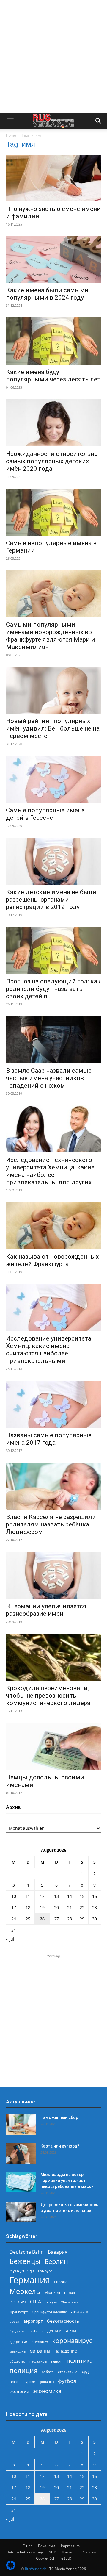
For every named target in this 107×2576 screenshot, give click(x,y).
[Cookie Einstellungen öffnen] (11, 2568)
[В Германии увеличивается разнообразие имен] (53, 1575)
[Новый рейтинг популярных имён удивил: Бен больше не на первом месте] (53, 690)
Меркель (25, 2291)
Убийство (69, 2302)
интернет (40, 2342)
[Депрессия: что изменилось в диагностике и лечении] (21, 2212)
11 (28, 1896)
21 (70, 1908)
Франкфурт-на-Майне (49, 2312)
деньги (54, 2331)
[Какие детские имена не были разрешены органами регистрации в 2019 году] (53, 861)
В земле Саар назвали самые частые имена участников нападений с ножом (49, 1078)
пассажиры (38, 2361)
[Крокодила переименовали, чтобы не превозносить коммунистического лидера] (53, 1657)
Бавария (58, 2252)
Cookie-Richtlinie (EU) (54, 2558)
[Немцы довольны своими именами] (53, 1746)
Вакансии (47, 2546)
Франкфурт (19, 2312)
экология (19, 2391)
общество (17, 2361)
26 (42, 1919)
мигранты (40, 2351)
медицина (18, 2351)
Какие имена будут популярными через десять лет (53, 376)
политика (80, 2360)
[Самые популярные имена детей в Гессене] (53, 779)
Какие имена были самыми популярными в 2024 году (47, 294)
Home (11, 135)
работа (48, 2372)
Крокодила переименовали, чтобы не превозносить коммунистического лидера (48, 1696)
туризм (30, 2382)
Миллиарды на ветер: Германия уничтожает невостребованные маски (67, 2181)
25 (28, 1919)
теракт (15, 2382)
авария (80, 2311)
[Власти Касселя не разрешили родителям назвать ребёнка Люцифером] (53, 1486)
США (36, 2302)
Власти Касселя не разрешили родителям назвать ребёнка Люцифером (51, 1524)
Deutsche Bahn (27, 2252)
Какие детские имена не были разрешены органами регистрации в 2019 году (51, 900)
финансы (47, 2382)
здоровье (18, 2342)
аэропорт (33, 2321)
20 (56, 1908)
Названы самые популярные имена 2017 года (49, 1439)
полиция (23, 2371)
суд (85, 2371)
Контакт (69, 2552)
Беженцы (25, 2261)
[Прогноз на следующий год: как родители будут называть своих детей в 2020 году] (53, 950)
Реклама (89, 2552)
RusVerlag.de (36, 2569)
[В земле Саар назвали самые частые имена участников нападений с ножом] (53, 1040)
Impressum (70, 2546)
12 (42, 1896)
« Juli (11, 1939)
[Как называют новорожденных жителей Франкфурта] (53, 1226)
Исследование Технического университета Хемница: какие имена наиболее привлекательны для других (50, 1171)
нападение (66, 2351)
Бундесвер (22, 2271)
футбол (67, 2381)
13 (56, 1896)
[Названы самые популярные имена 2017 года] (53, 1404)
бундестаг (17, 2331)
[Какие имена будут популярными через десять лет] (53, 341)
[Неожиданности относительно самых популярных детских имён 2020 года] (53, 423)
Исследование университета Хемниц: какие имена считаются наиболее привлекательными (49, 1350)
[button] (10, 121)
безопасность (63, 2321)
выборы (36, 2331)
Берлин (56, 2261)
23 (95, 1908)
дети (71, 2331)
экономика (47, 2391)
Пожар (70, 2293)
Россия (18, 2302)
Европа (61, 2282)
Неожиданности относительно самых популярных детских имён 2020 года (52, 461)
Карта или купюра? (60, 2146)
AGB (52, 2552)
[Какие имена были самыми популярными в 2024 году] (53, 260)
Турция (51, 2302)
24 (14, 1919)
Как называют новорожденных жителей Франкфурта (52, 1260)
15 (82, 1896)
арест (14, 2321)
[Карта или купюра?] (21, 2153)
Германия (30, 2280)
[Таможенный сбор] (21, 2125)
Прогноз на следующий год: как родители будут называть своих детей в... (53, 989)
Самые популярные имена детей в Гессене (45, 814)
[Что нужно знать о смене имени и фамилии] (53, 178)
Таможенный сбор (59, 2117)
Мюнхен (52, 2292)
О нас (27, 2546)
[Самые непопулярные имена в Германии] (53, 512)
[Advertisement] (53, 57)
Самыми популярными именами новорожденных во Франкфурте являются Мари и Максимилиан (51, 636)
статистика (68, 2372)
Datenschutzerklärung (25, 2552)
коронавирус (72, 2340)
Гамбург (45, 2271)
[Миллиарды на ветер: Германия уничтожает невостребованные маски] (21, 2182)
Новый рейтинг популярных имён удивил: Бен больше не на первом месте (53, 728)
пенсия (57, 2361)
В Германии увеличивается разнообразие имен (46, 1610)
